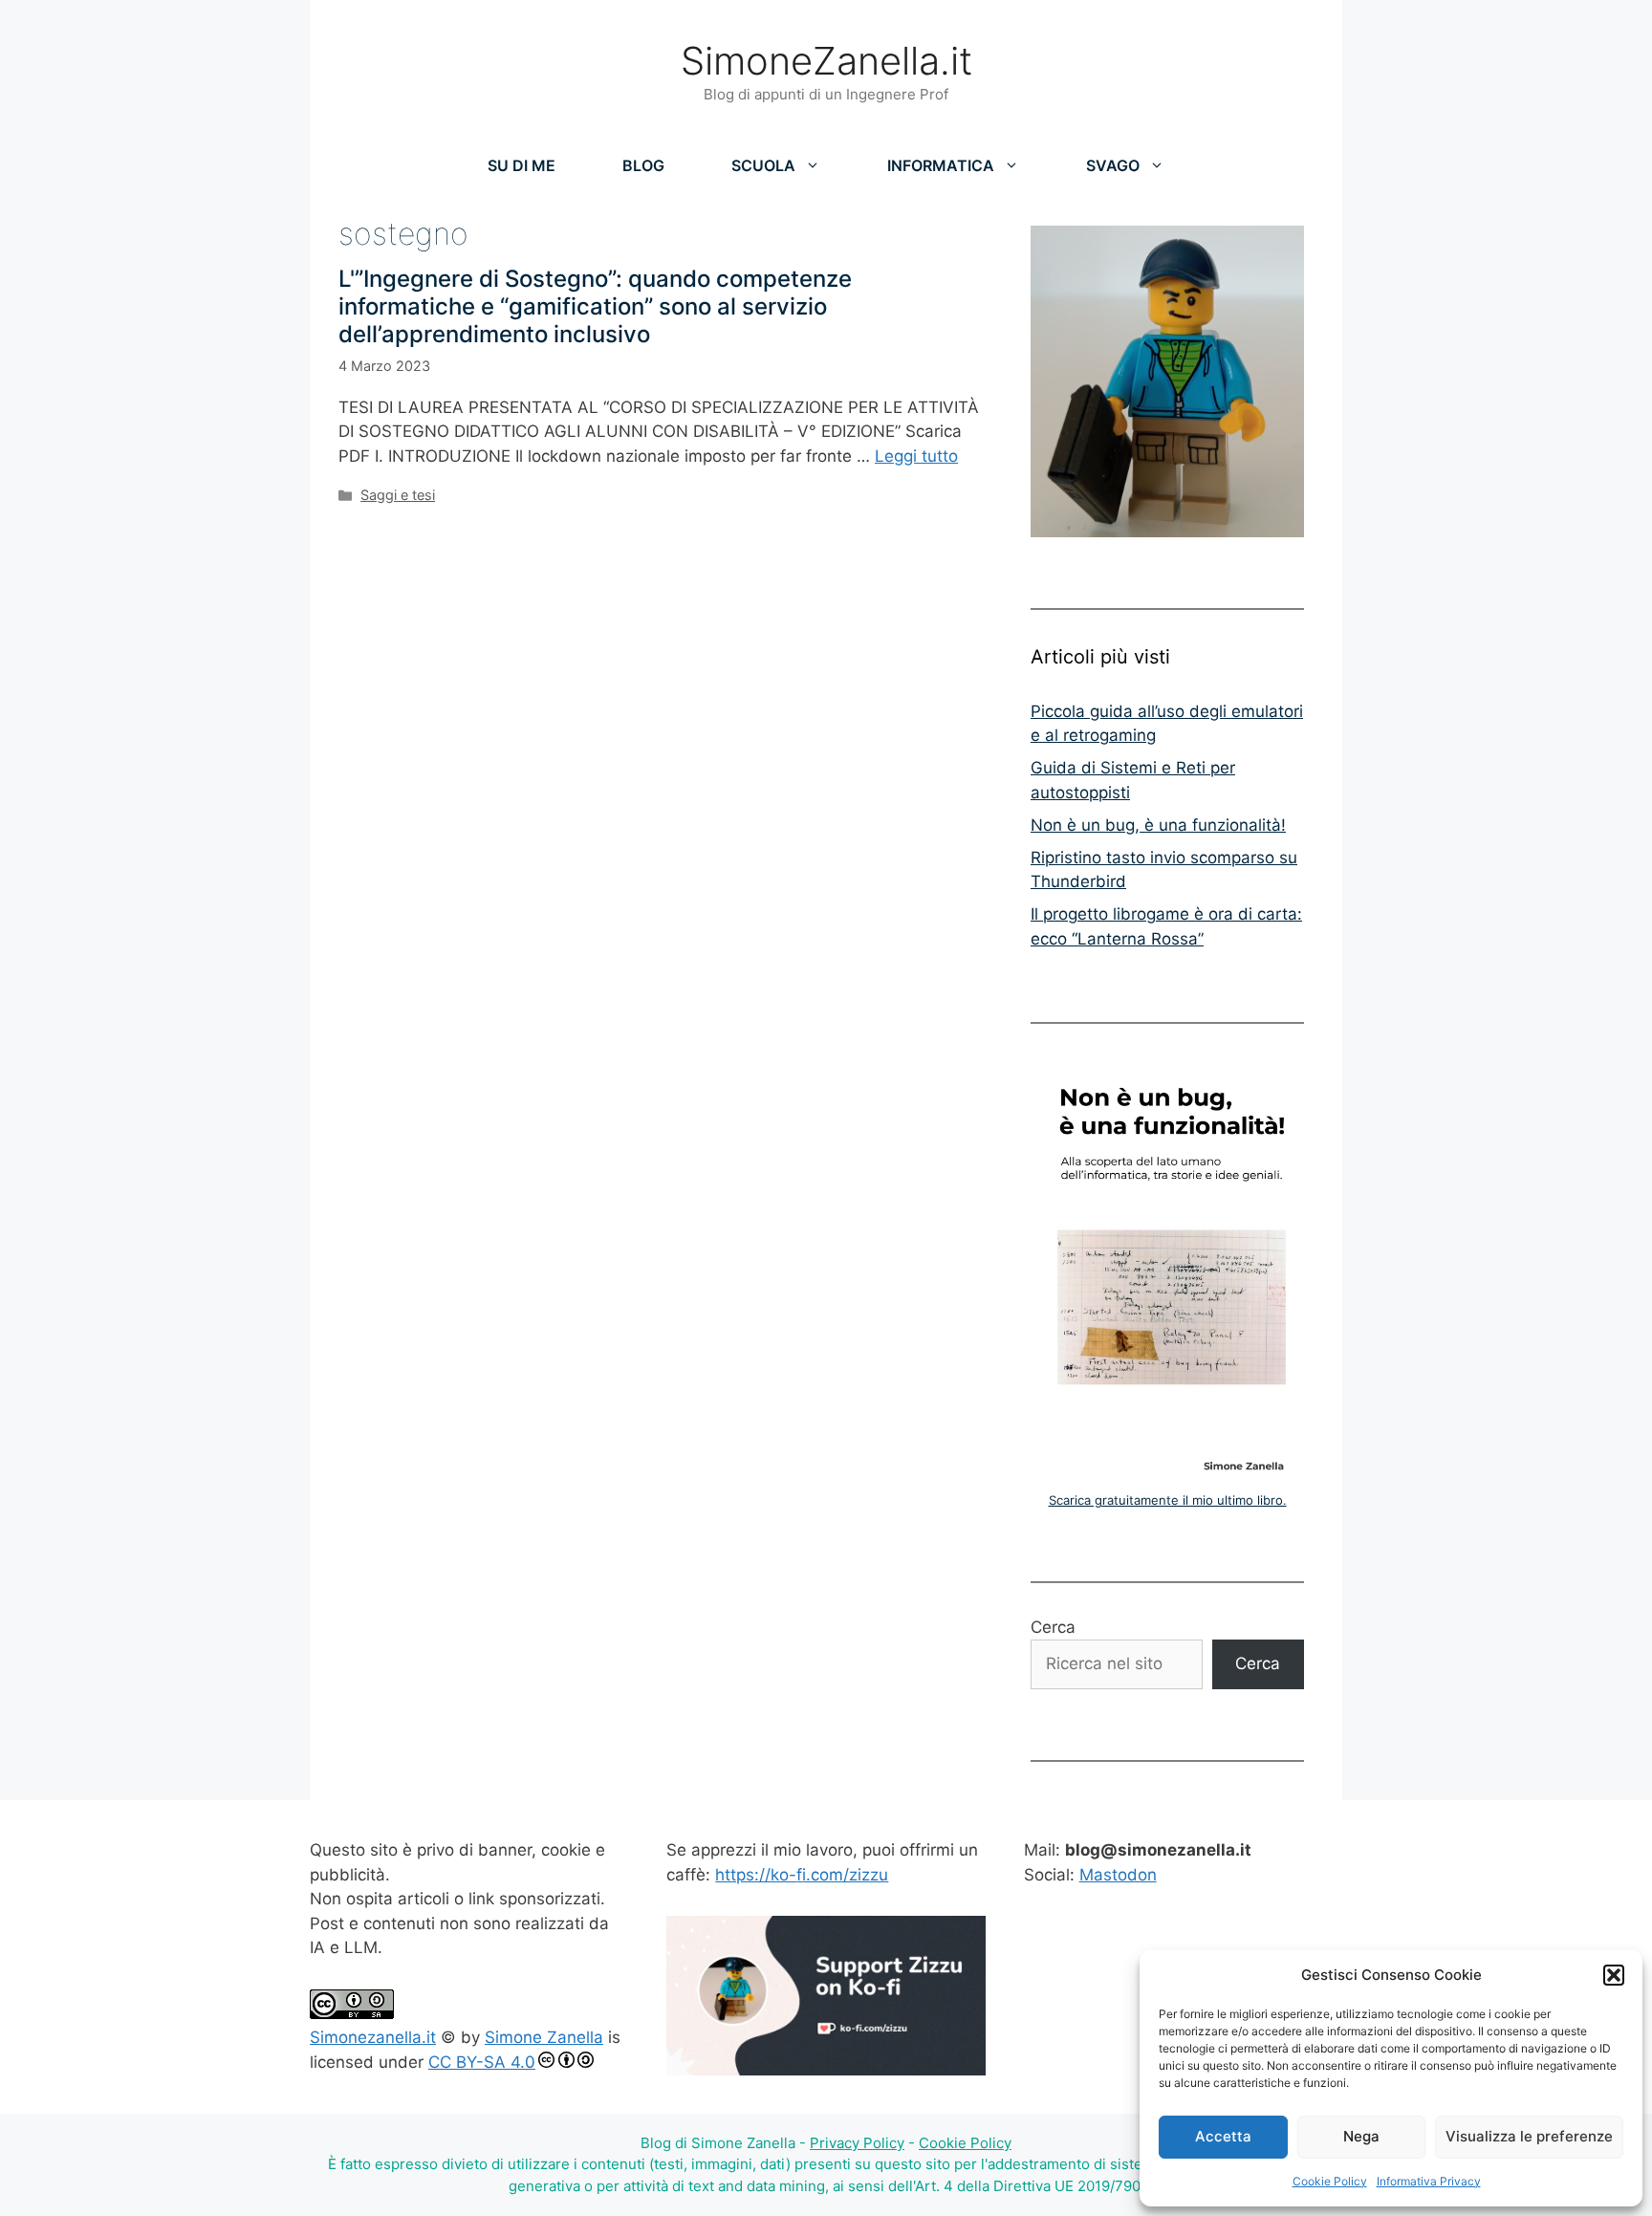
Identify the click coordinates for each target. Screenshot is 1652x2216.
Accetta (1223, 2136)
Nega (1361, 2136)
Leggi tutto (916, 456)
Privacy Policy (857, 2143)
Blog (643, 165)
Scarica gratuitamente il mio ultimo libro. (1168, 1500)
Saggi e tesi (398, 495)
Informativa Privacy (1429, 2181)
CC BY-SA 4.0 (482, 2062)
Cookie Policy (1330, 2181)
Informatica (941, 165)
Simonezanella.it (373, 2037)
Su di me (522, 165)
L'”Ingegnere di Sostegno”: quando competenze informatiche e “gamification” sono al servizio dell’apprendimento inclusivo (595, 306)
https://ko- (756, 1875)
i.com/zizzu (845, 1875)
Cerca (1053, 1627)
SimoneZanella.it (826, 61)
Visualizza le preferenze (1529, 2136)
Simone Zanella (544, 2037)
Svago (1113, 165)
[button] (1614, 1975)
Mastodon (1118, 1875)
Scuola (763, 165)
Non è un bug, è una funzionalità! (1158, 825)
